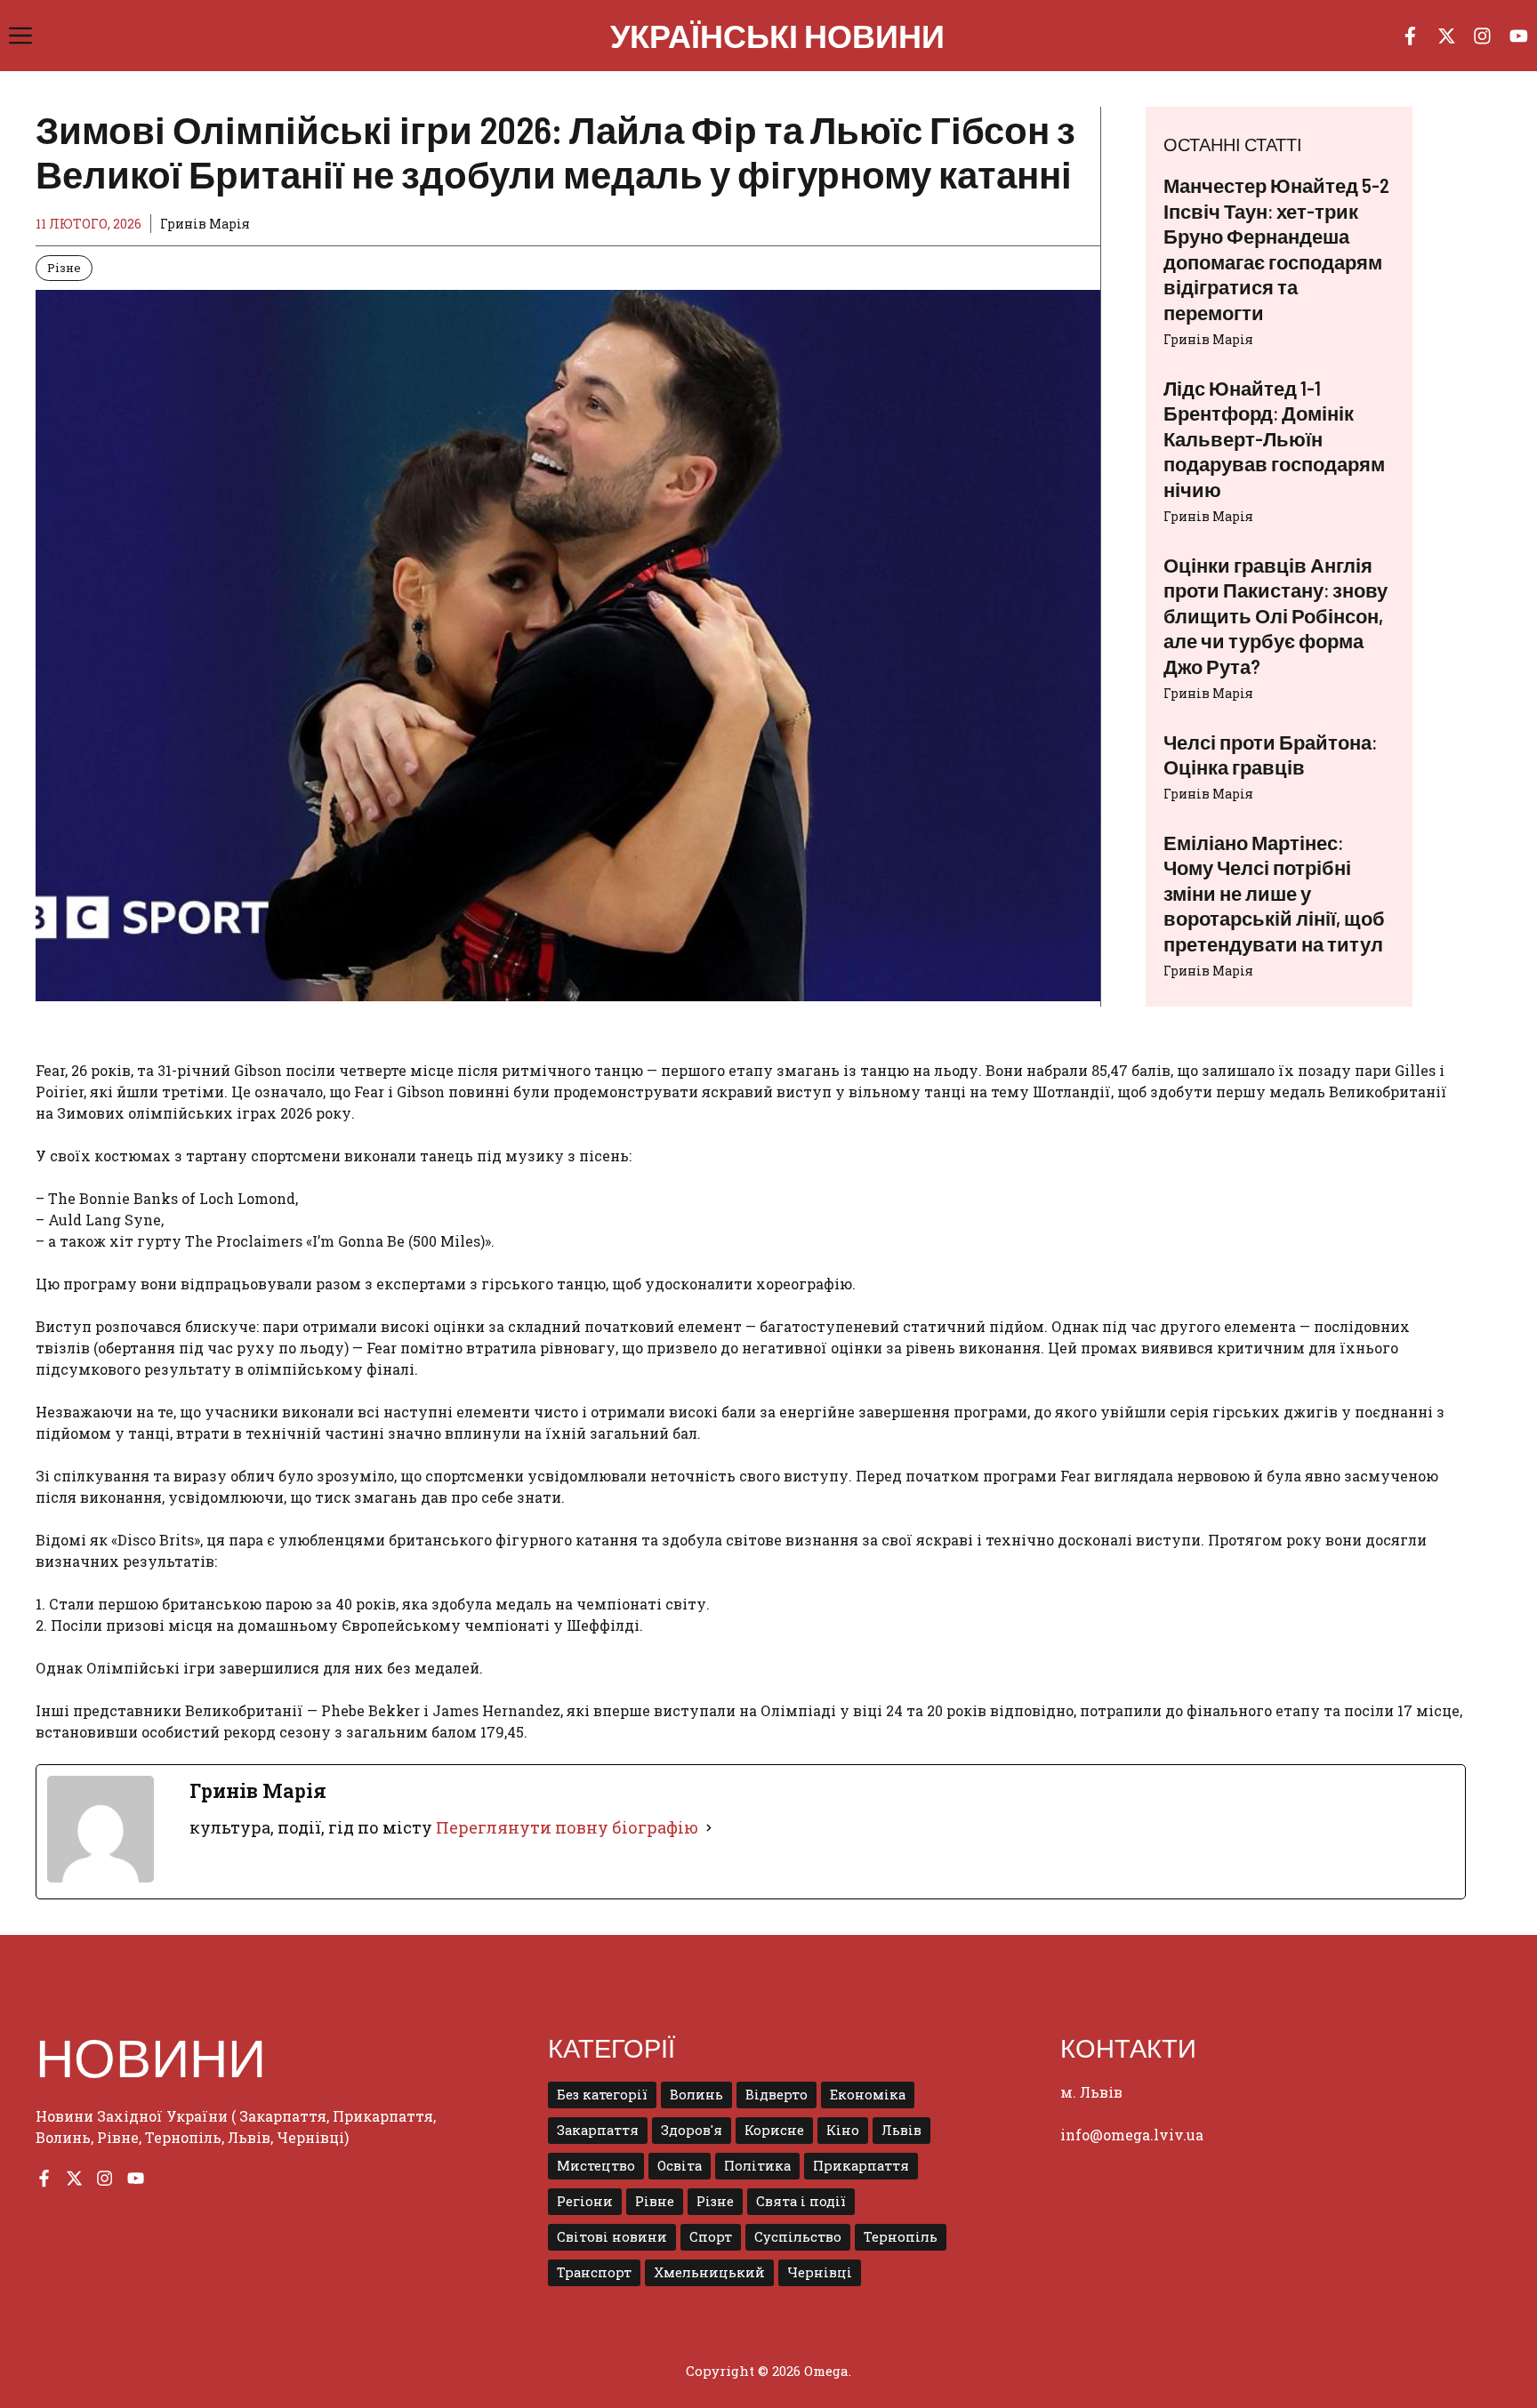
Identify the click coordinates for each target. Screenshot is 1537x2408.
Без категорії (602, 2095)
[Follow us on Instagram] (1482, 36)
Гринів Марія (1208, 339)
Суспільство (798, 2237)
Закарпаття (598, 2130)
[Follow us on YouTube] (1519, 36)
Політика (757, 2166)
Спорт (711, 2237)
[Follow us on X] (1447, 36)
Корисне (774, 2130)
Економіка (868, 2095)
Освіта (680, 2166)
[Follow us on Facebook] (1410, 36)
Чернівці (820, 2272)
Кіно (843, 2130)
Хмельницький (709, 2272)
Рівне (655, 2201)
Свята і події (801, 2201)
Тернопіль (901, 2237)
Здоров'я (692, 2130)
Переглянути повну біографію (567, 1827)
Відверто (777, 2095)
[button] (20, 36)
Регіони (585, 2201)
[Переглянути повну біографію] (709, 1828)
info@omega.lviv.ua (1132, 2135)
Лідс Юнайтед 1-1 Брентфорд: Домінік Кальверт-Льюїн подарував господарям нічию (1274, 438)
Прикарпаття (861, 2166)
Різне (64, 268)
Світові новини (612, 2237)
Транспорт (594, 2272)
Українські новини (777, 35)
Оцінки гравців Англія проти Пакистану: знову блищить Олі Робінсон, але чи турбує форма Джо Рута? (1275, 615)
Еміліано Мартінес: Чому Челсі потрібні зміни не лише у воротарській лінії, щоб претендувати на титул (1274, 893)
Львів (901, 2130)
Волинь (696, 2095)
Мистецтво (596, 2166)
